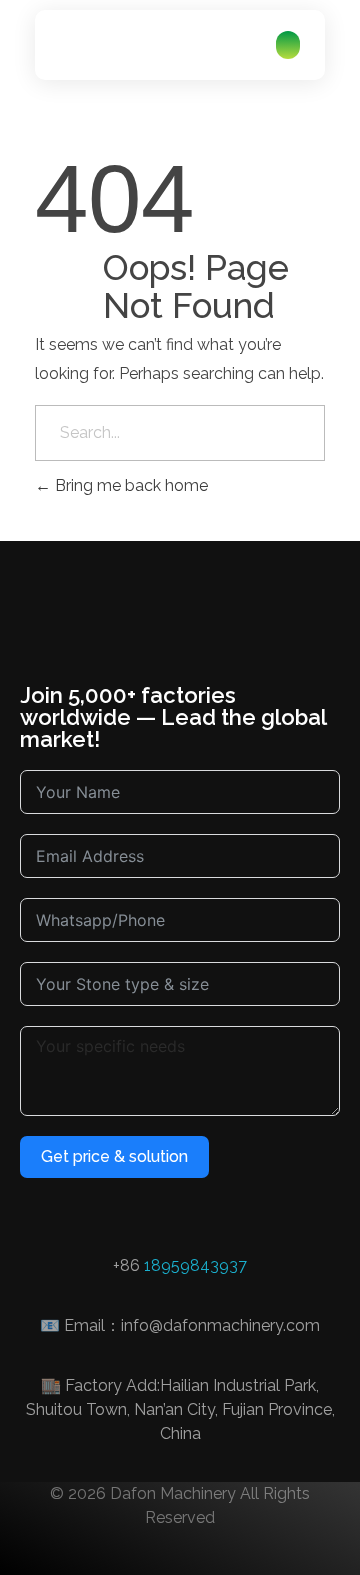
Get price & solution (114, 1156)
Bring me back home (129, 485)
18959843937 (195, 1265)
